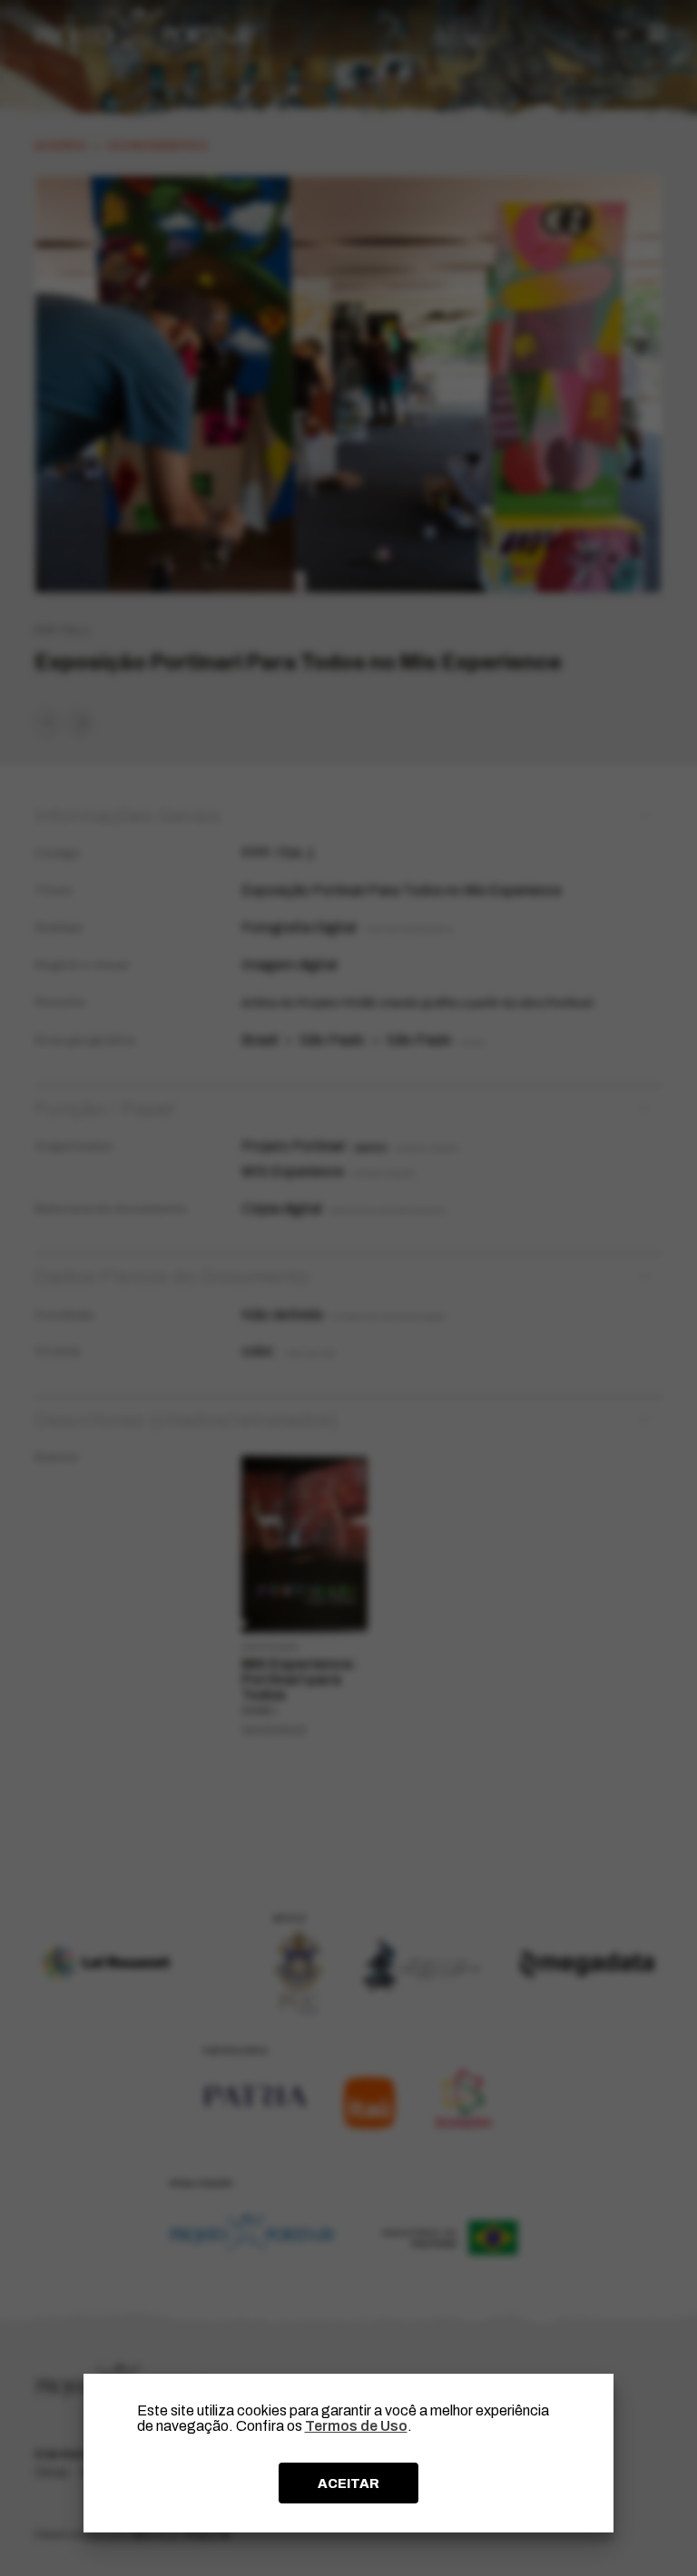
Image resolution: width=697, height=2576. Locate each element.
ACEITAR (348, 2483)
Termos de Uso (356, 2426)
